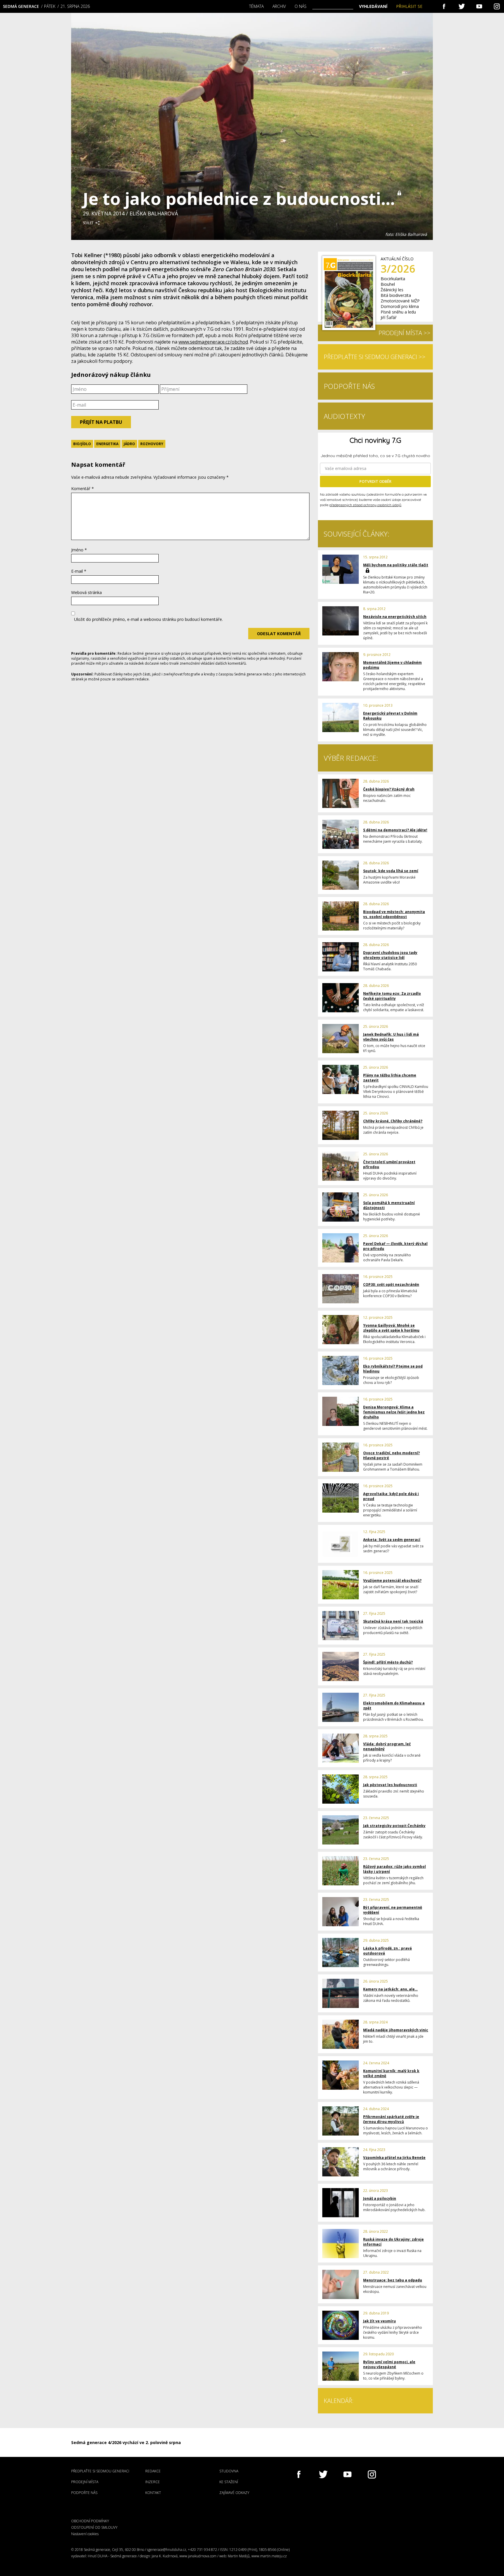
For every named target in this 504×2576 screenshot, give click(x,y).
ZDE (223, 454)
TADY (328, 454)
